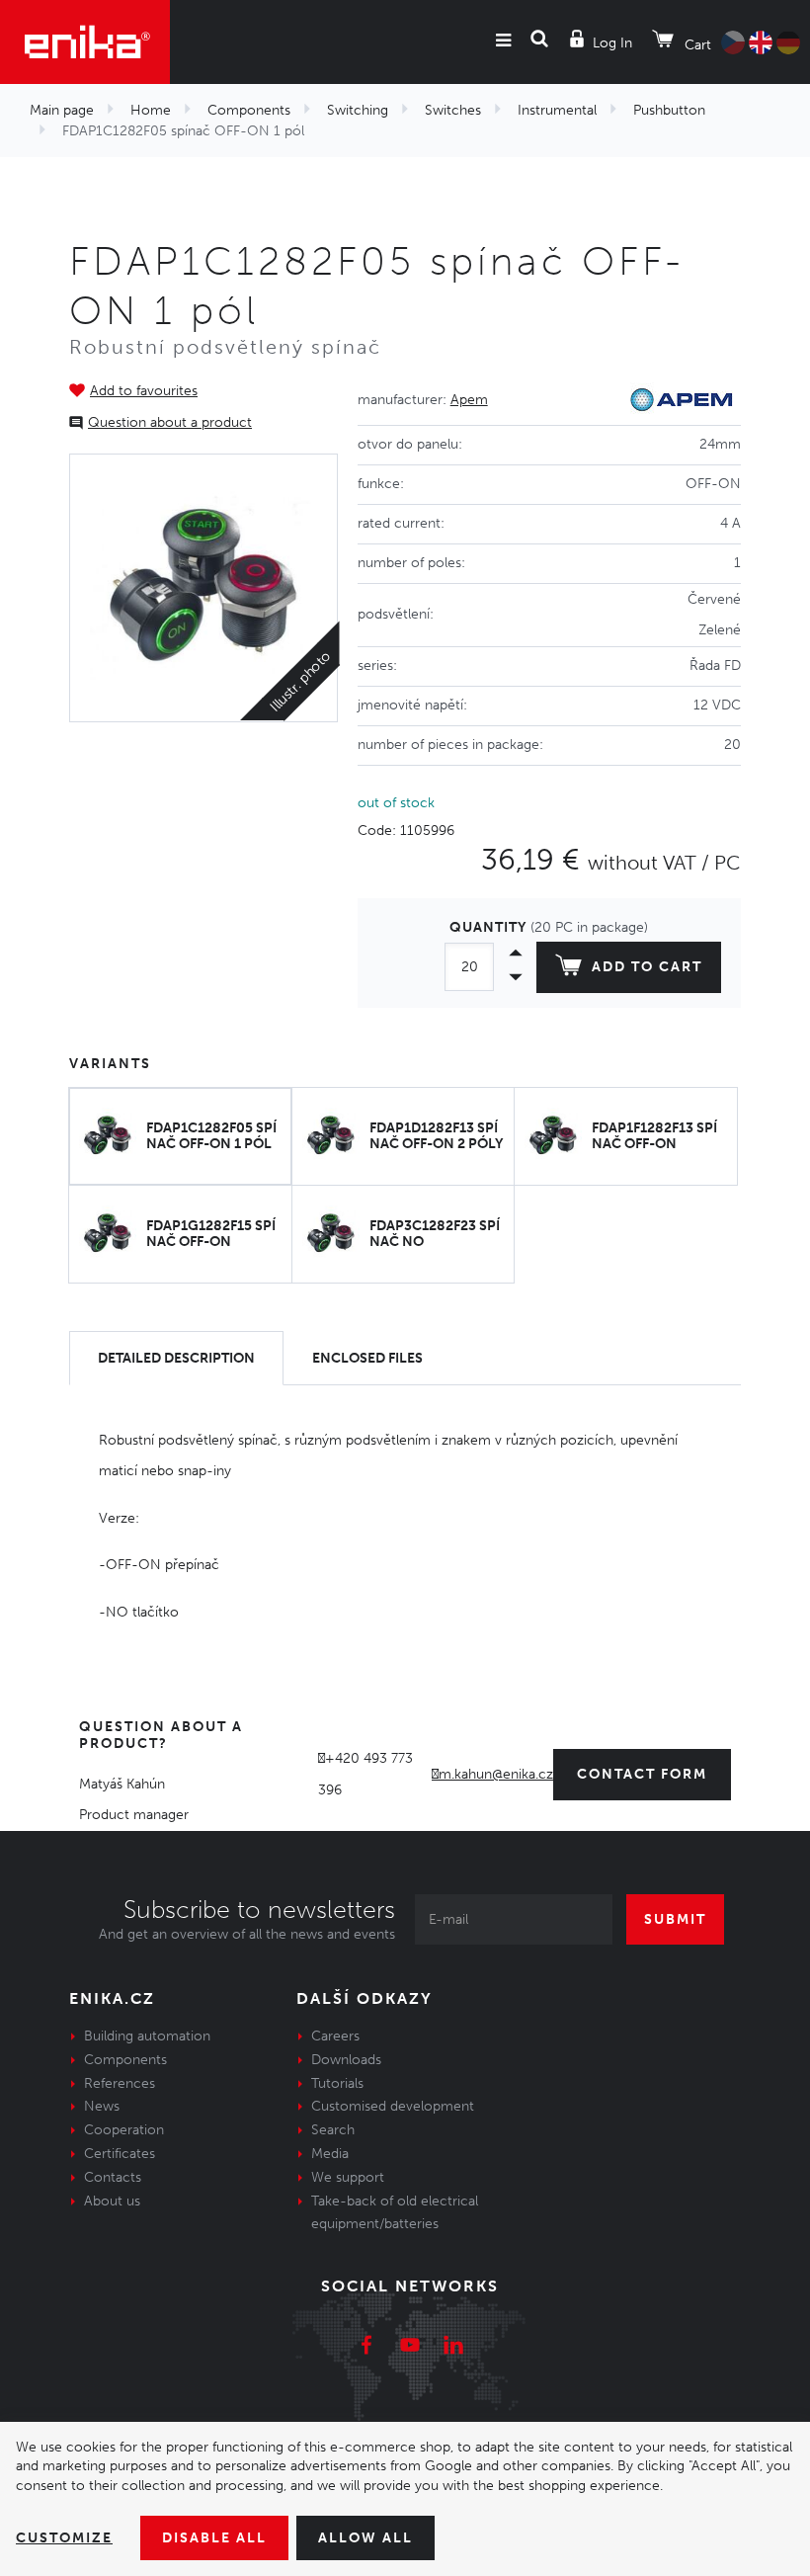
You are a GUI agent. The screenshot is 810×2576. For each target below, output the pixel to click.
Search (333, 2130)
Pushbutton (669, 110)
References (120, 2083)
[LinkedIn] (453, 2348)
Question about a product (170, 422)
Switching (358, 110)
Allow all (365, 2538)
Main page (62, 110)
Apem (469, 400)
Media (330, 2154)
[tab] (176, 1358)
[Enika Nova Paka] (85, 42)
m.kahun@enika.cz (496, 1774)
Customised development (393, 2106)
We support (348, 2177)
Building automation (147, 2036)
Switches (453, 110)
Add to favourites (144, 391)
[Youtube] (410, 2348)
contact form (642, 1774)
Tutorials (337, 2083)
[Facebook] (366, 2348)
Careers (335, 2036)
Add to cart (647, 967)
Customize (64, 2538)
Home (151, 110)
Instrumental (557, 110)
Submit (675, 1919)
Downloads (346, 2060)
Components (249, 110)
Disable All (214, 2538)
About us (112, 2201)
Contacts (113, 2177)
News (102, 2106)
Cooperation (124, 2130)
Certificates (120, 2154)
